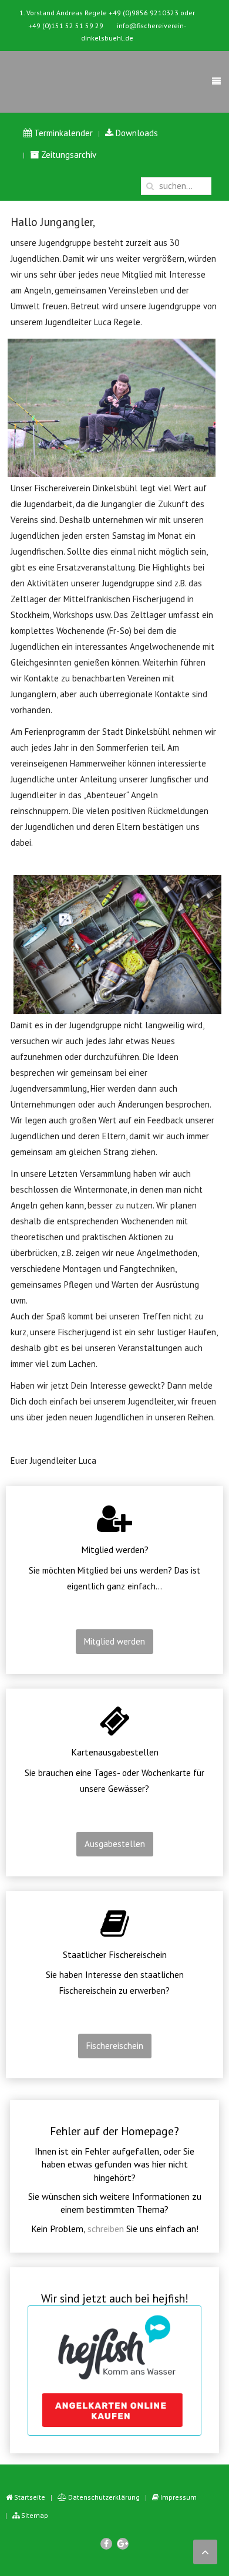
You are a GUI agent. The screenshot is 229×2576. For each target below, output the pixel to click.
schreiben (106, 2229)
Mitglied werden (114, 1641)
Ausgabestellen (115, 1844)
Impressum (178, 2497)
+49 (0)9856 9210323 (144, 13)
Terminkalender (62, 133)
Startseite (29, 2497)
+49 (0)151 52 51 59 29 (66, 26)
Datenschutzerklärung (103, 2497)
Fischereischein (115, 2046)
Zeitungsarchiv (68, 155)
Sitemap (34, 2515)
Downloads (136, 133)
